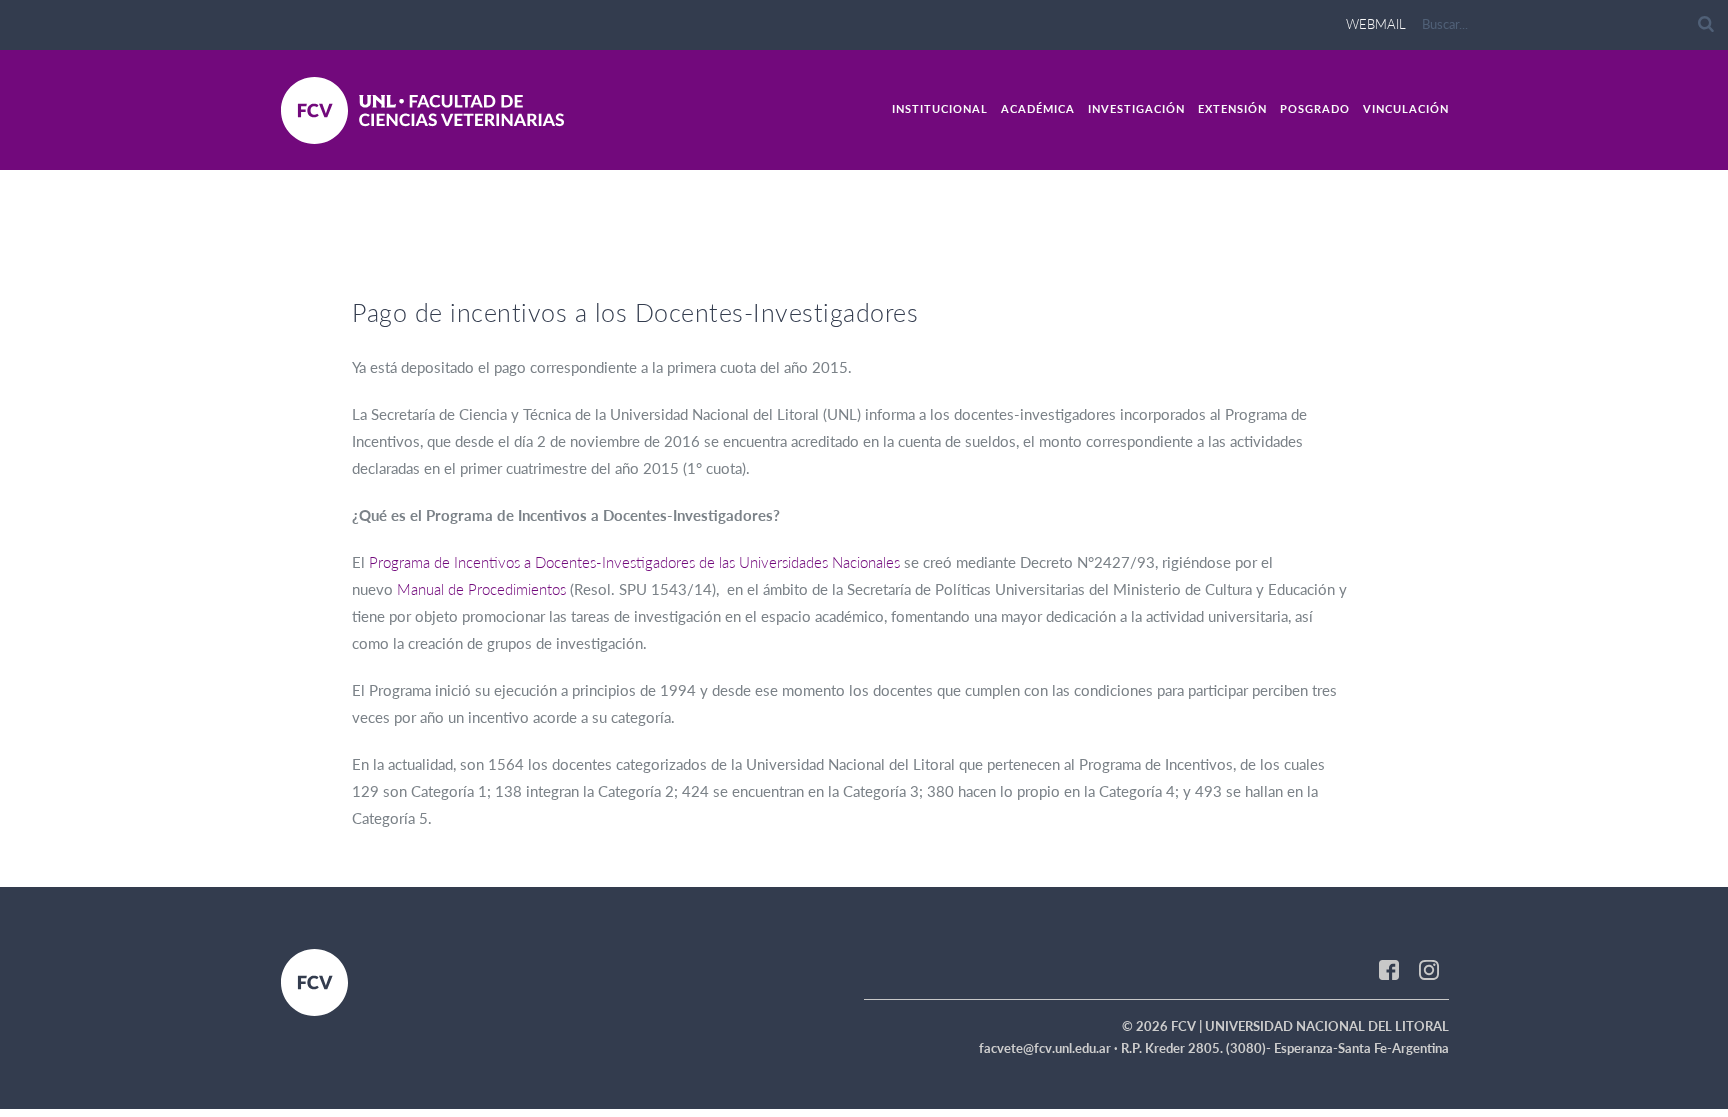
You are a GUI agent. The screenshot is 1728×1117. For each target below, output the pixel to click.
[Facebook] (1389, 969)
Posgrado (1315, 108)
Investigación (1136, 108)
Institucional (940, 108)
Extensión (1232, 108)
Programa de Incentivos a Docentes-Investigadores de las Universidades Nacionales (634, 562)
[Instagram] (1429, 969)
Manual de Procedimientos (481, 589)
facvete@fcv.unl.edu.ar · (1050, 1048)
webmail (1376, 24)
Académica (1038, 108)
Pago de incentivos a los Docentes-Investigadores (635, 312)
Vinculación (1406, 108)
